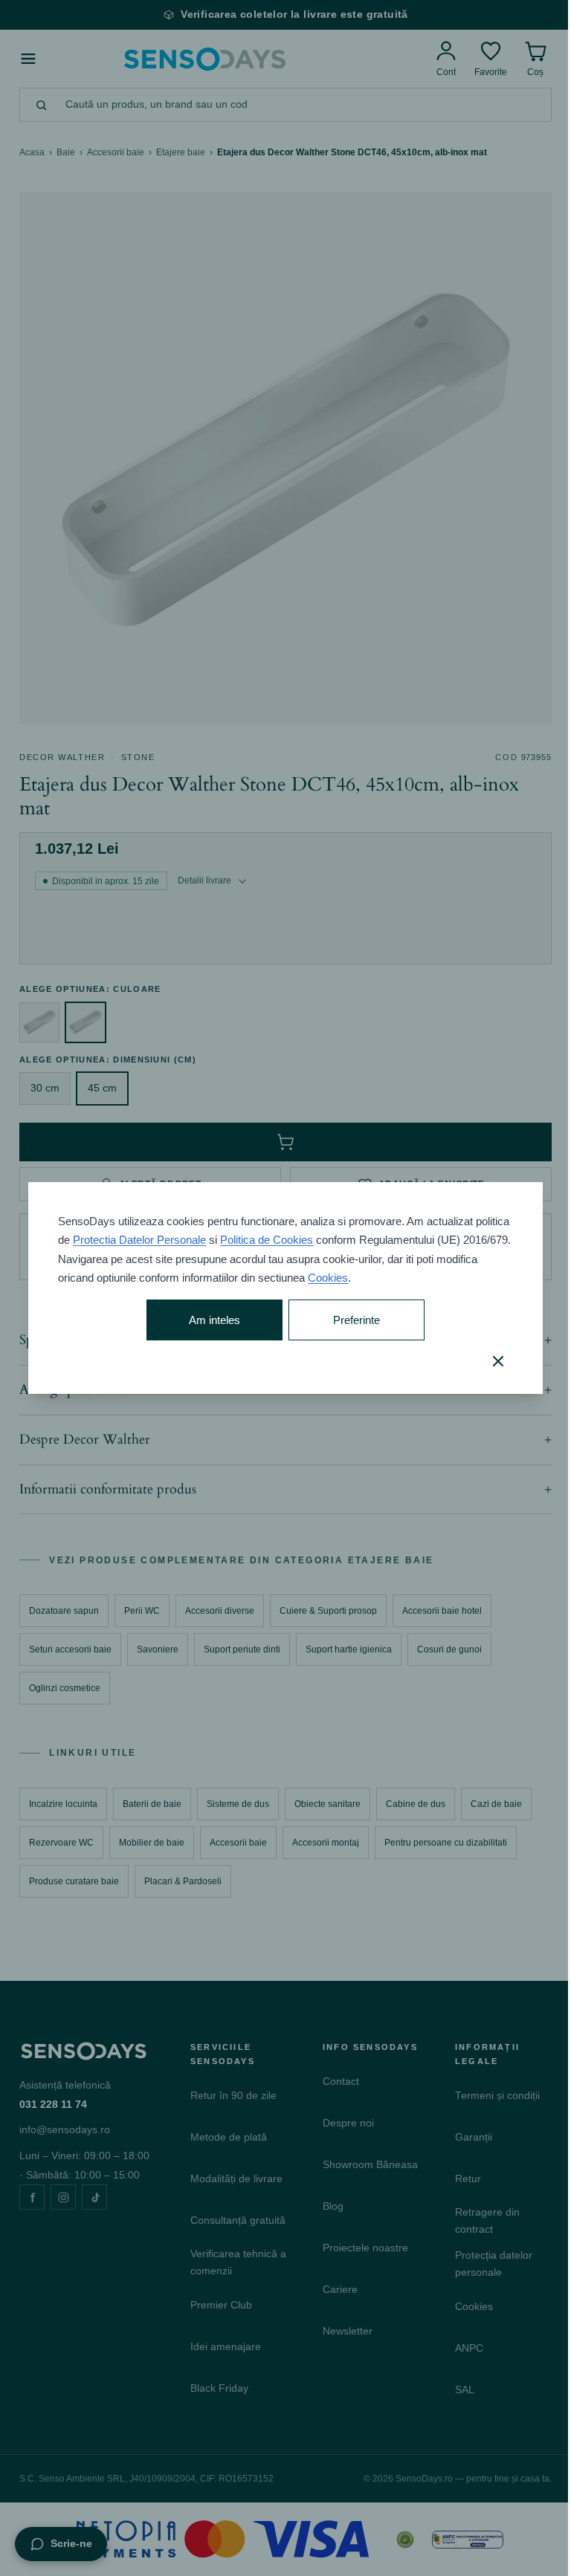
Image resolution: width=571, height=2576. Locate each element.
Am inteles (210, 1320)
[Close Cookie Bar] (487, 1361)
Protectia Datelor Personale (176, 1240)
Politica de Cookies (303, 1240)
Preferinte (350, 1320)
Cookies (372, 1278)
